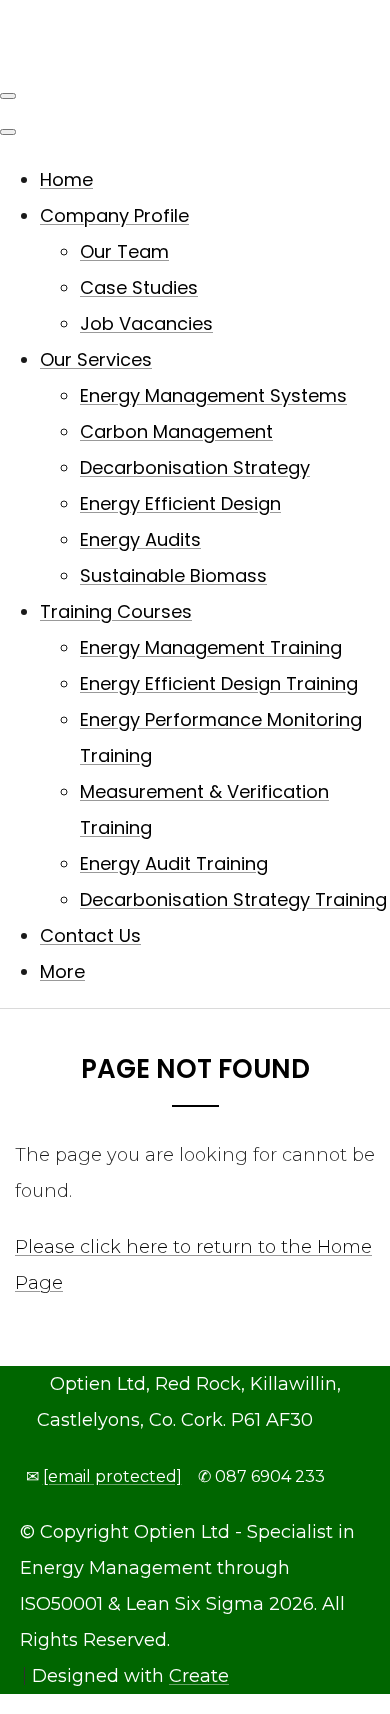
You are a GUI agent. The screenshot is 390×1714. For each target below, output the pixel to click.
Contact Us (90, 935)
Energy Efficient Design (180, 503)
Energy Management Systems (213, 395)
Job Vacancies (146, 323)
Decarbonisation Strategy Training (233, 899)
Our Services (96, 359)
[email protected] (112, 1476)
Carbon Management (176, 431)
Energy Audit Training (174, 863)
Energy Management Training (211, 647)
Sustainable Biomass (173, 575)
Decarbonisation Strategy (195, 467)
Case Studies (139, 287)
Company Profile (114, 215)
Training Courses (116, 611)
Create (199, 1676)
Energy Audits (140, 539)
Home (66, 179)
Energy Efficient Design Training (219, 683)
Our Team (124, 251)
